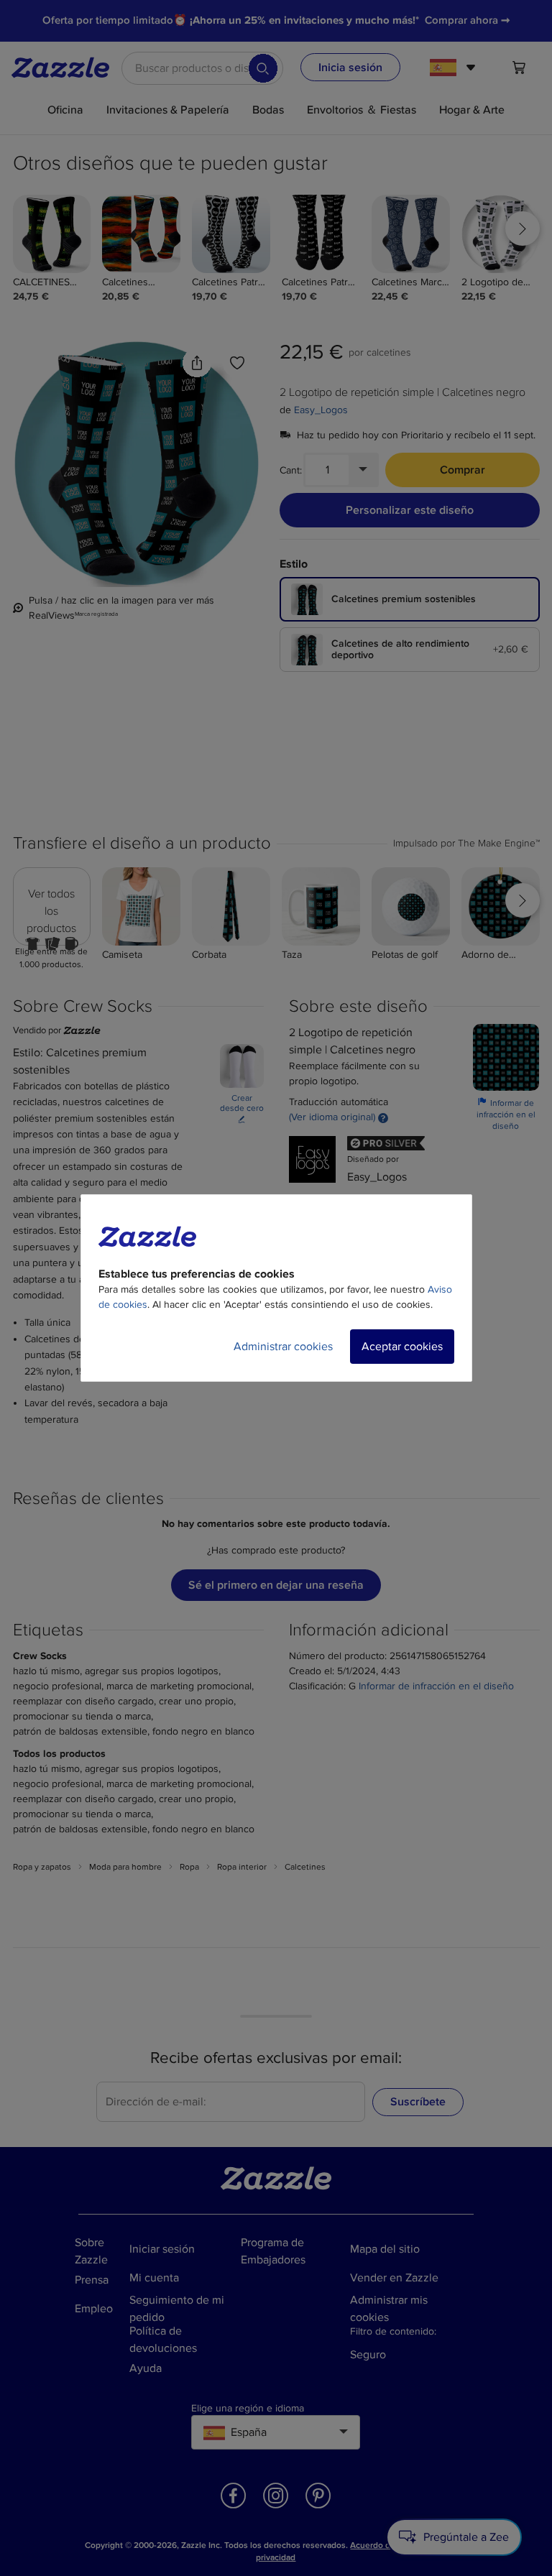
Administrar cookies (283, 1347)
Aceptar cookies (402, 1347)
